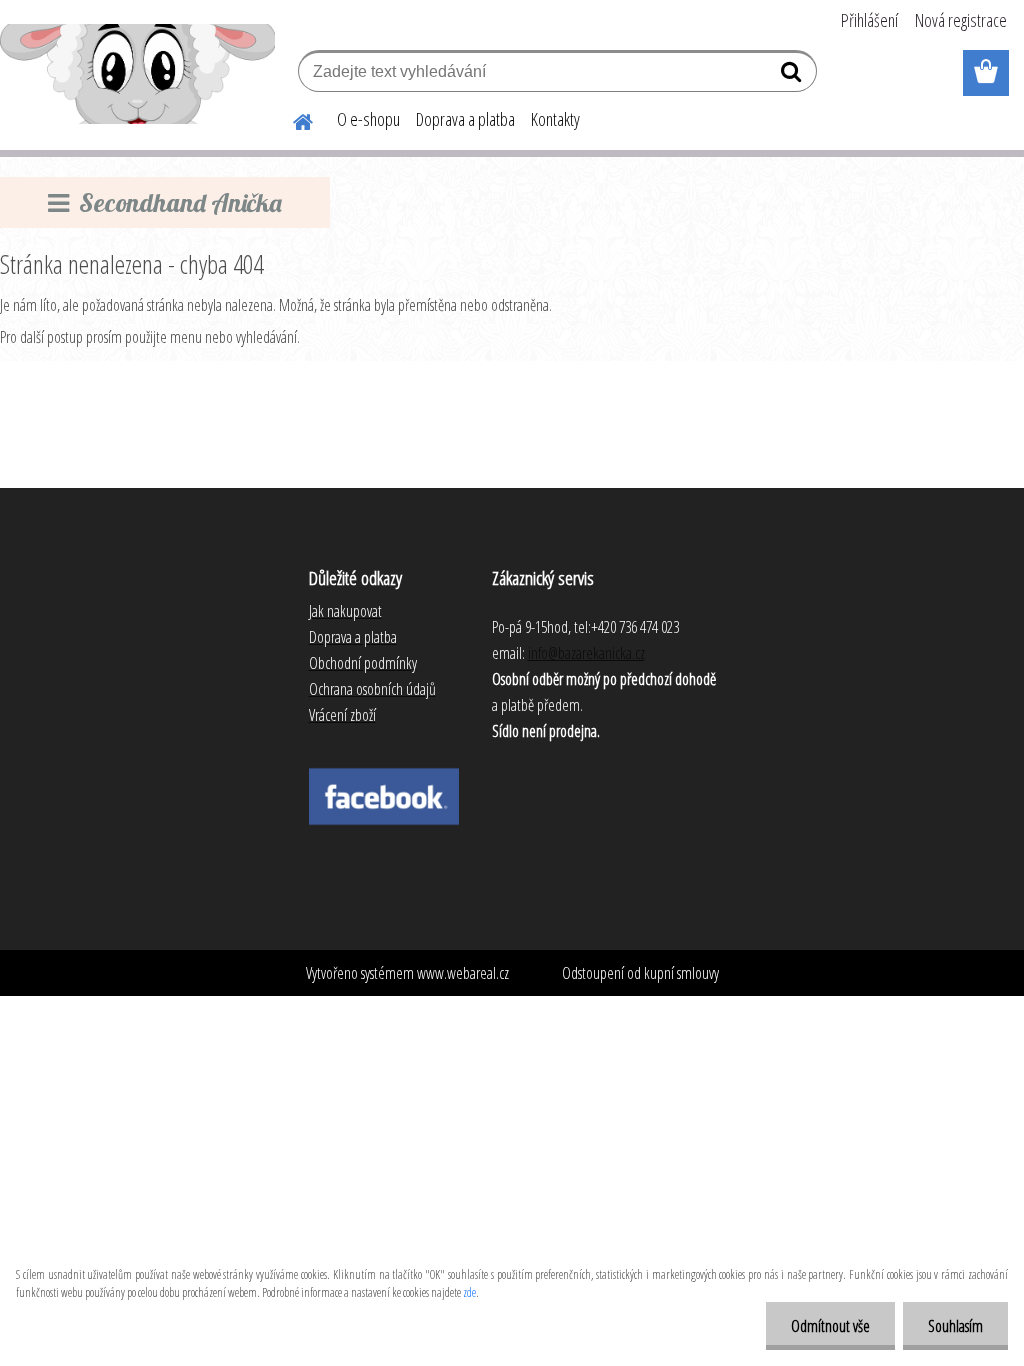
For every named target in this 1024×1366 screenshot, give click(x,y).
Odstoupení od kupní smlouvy (640, 973)
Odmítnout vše (830, 1326)
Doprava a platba (465, 119)
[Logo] (137, 74)
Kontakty (555, 119)
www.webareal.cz (463, 973)
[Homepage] (291, 119)
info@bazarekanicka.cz (586, 653)
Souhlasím (955, 1326)
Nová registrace (961, 20)
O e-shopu (368, 119)
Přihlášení (869, 20)
